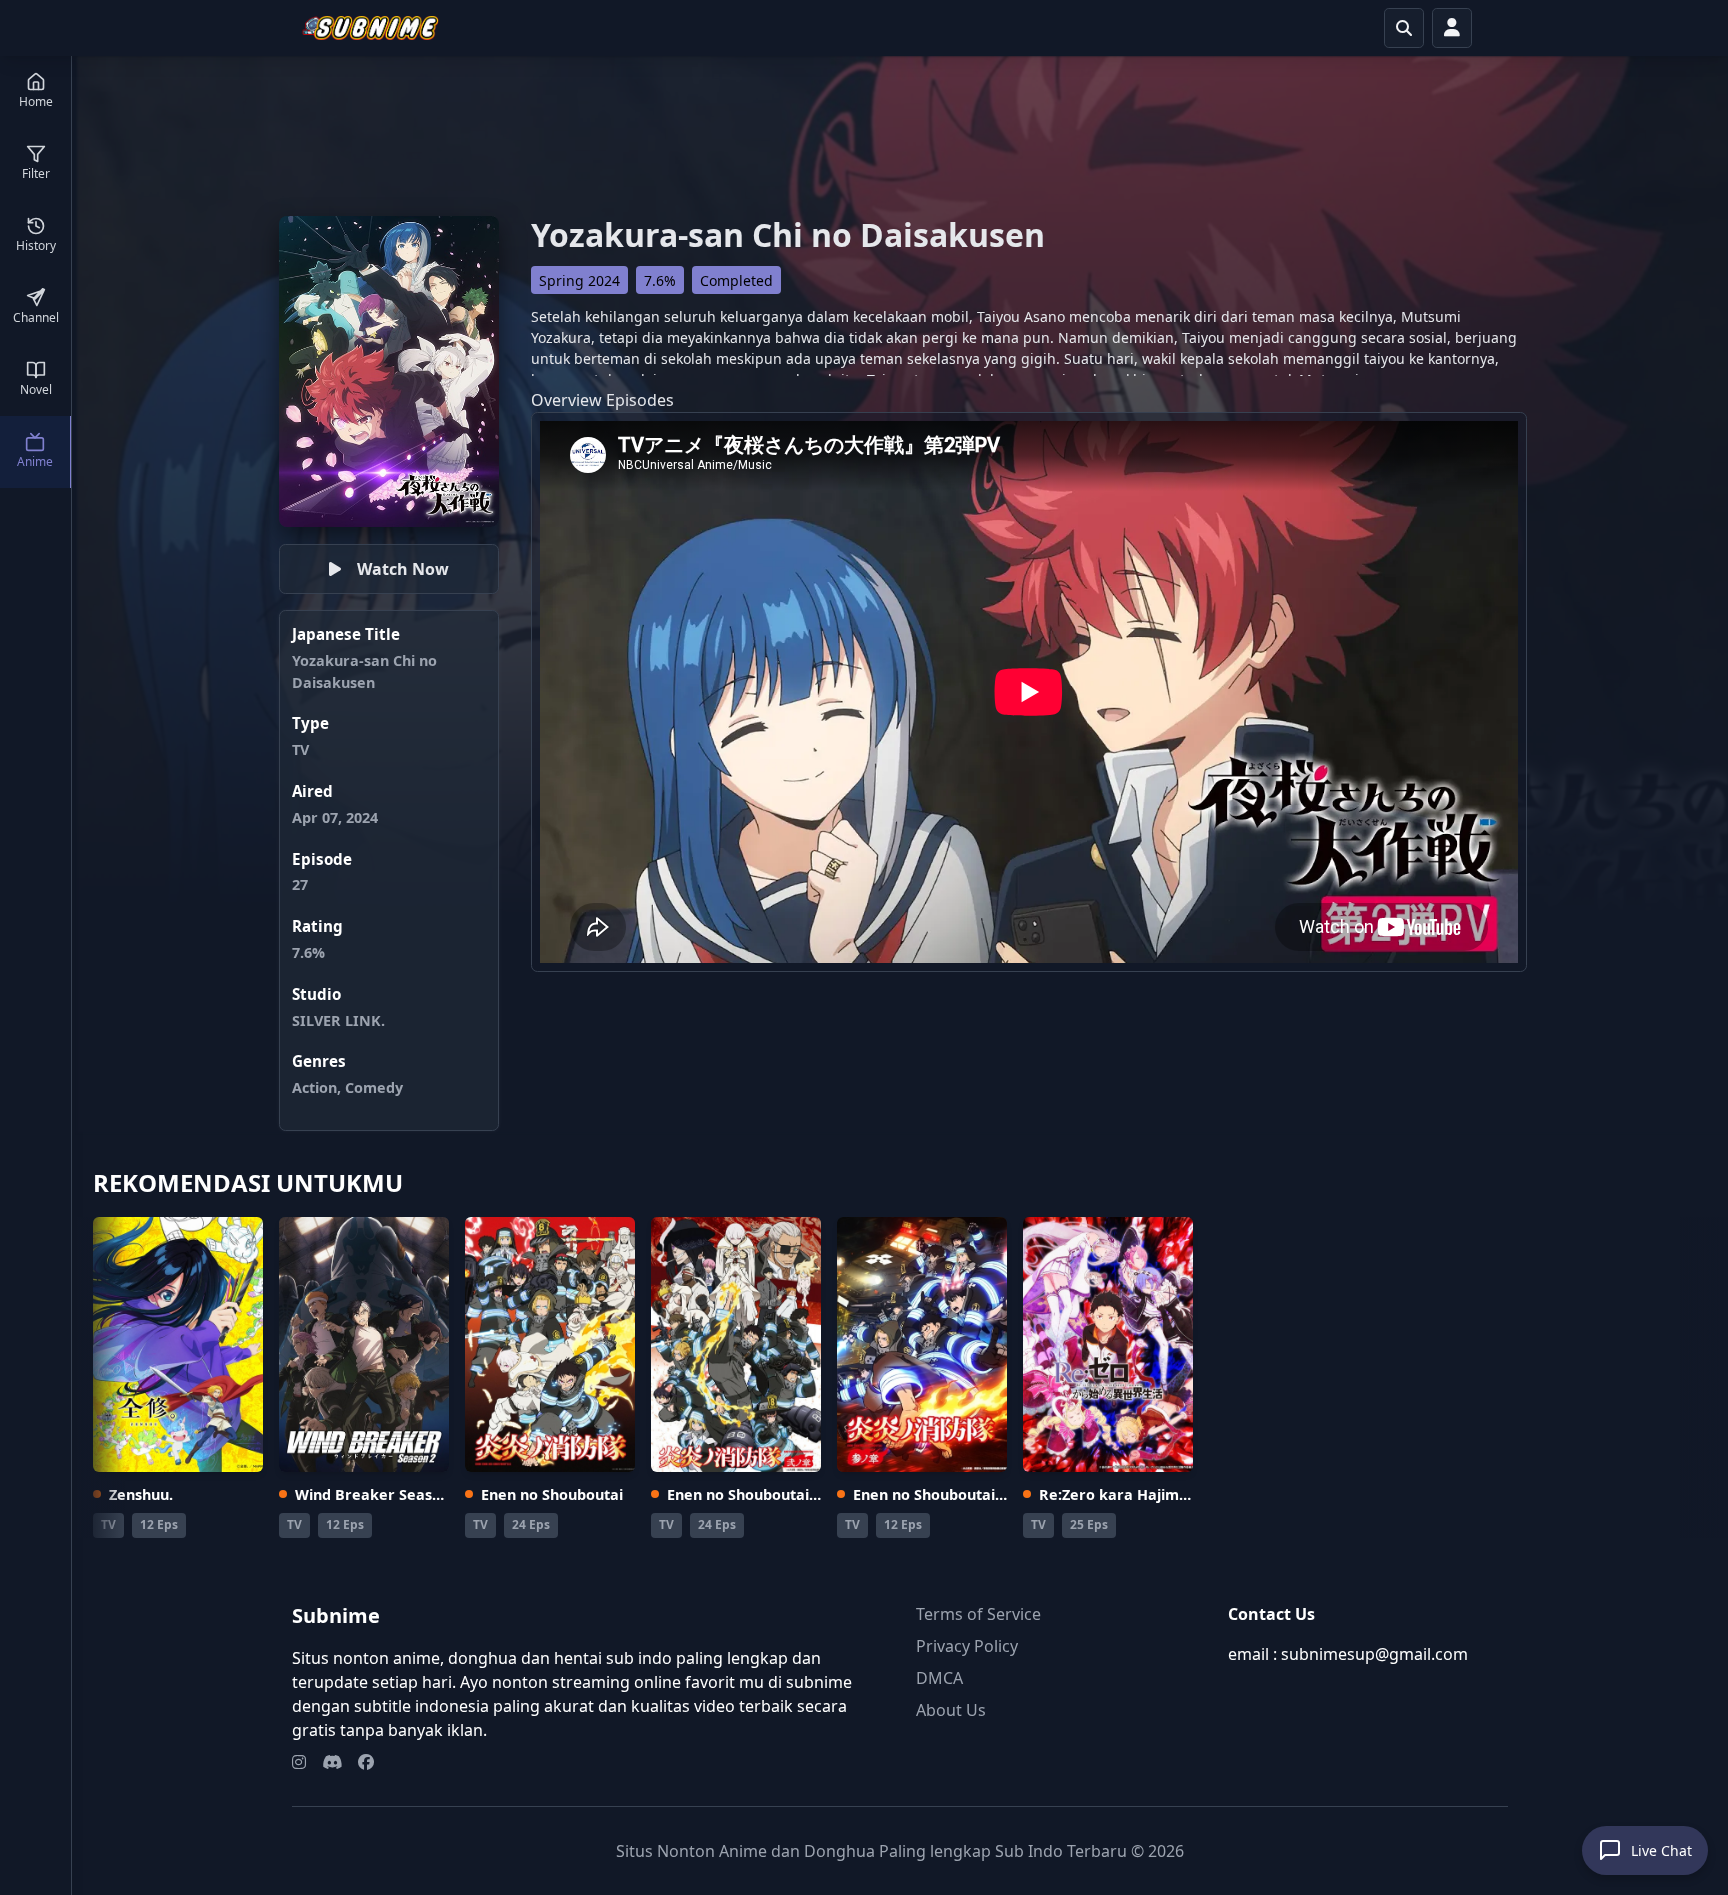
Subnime (336, 1615)
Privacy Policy (967, 1646)
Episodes (640, 400)
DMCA (939, 1678)
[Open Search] (1404, 28)
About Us (951, 1710)
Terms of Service (978, 1614)
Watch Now (403, 569)
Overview (566, 400)
